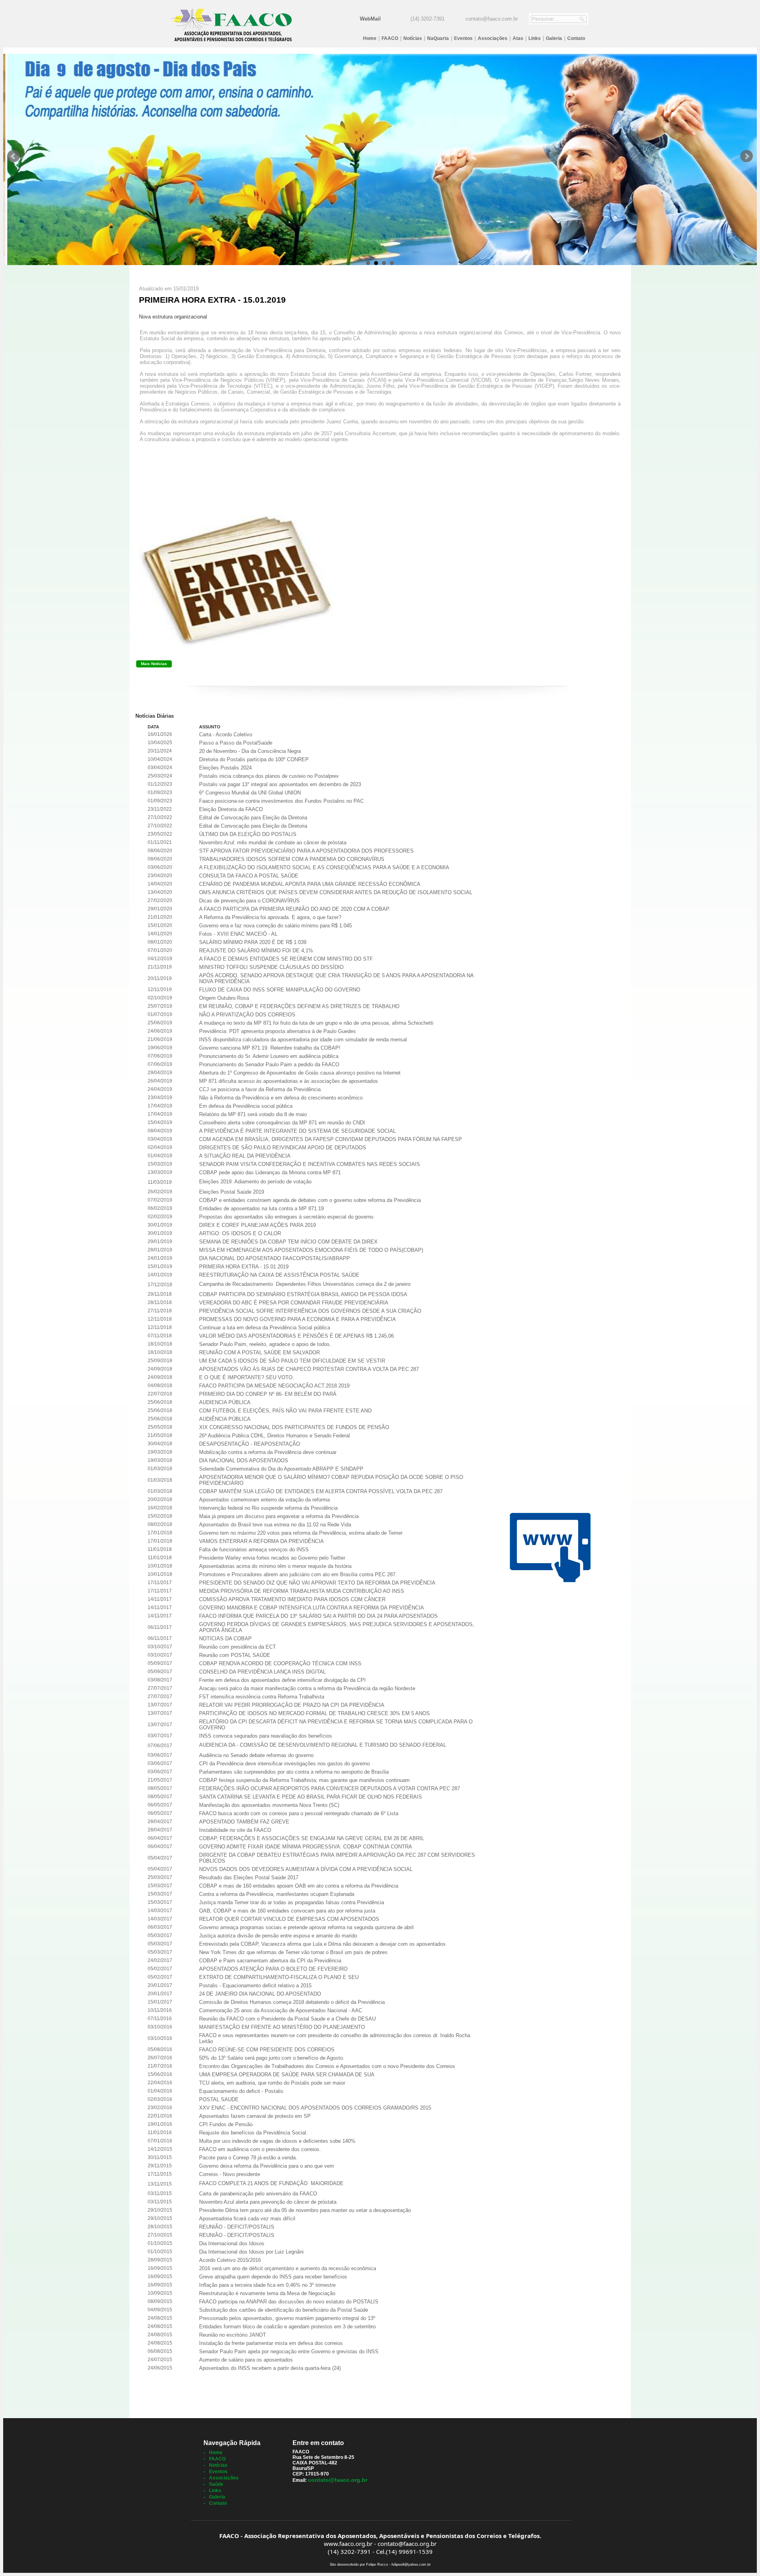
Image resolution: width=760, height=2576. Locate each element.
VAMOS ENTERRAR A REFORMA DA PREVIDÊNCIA (261, 1541)
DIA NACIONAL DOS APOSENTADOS (244, 1460)
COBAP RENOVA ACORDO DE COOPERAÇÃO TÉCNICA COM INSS (280, 1663)
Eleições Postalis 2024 (225, 768)
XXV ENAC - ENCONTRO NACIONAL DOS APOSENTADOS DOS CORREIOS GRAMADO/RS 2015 (315, 2108)
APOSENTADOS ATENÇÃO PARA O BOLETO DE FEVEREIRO (273, 1969)
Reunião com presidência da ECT (237, 1647)
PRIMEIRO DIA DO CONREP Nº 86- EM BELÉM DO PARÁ (268, 1394)
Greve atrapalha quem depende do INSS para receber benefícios (273, 2277)
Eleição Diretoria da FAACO (231, 809)
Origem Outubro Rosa (224, 998)
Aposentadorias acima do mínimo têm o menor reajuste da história (275, 1566)
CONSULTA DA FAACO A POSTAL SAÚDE (249, 876)
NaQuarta (438, 38)
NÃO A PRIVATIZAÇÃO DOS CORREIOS (247, 1015)
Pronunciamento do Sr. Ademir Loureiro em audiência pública (269, 1056)
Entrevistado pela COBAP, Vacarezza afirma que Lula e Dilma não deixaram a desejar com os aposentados (322, 1944)
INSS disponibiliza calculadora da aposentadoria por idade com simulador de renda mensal (303, 1040)
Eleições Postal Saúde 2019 (232, 1192)
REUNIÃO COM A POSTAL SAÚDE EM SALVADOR (259, 1352)
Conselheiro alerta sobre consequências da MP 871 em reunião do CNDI (282, 1123)
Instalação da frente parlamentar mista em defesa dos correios (271, 2343)
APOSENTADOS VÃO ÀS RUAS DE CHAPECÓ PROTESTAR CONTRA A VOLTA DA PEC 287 (309, 1369)
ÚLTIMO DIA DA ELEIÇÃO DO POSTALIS (248, 834)
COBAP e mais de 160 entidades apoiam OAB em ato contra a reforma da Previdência (299, 1886)
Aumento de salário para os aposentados (246, 2360)
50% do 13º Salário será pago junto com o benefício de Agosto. (272, 2058)
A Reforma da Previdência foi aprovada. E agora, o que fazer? (270, 917)
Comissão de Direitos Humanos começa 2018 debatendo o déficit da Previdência (292, 2002)
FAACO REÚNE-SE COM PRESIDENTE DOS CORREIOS (267, 2050)
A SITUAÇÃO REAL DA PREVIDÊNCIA (245, 1156)
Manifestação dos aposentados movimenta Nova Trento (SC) (269, 1805)
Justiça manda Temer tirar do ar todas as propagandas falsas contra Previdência (292, 1902)
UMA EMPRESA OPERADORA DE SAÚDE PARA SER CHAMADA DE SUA (287, 2075)
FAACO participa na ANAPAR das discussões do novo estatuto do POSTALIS (289, 2302)
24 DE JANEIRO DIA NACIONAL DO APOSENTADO (260, 1994)
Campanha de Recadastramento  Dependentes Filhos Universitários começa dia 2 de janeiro (305, 1284)
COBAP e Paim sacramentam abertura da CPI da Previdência (270, 1961)
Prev (13, 156)
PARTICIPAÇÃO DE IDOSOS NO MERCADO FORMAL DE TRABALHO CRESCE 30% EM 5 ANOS (314, 1713)
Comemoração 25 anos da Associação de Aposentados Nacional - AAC (281, 2010)
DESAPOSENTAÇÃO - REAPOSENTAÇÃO (250, 1444)
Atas (518, 38)
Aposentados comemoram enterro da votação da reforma (264, 1500)
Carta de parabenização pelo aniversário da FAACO (258, 2194)
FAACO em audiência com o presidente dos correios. (260, 2149)
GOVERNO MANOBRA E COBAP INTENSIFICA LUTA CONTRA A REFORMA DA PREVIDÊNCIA (312, 1608)
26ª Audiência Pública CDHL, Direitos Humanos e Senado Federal (275, 1436)
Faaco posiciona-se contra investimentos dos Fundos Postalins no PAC (281, 801)
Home (370, 38)
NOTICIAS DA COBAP (225, 1639)
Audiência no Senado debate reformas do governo (256, 1755)
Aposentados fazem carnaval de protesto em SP (255, 2116)
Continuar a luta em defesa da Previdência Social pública (265, 1328)
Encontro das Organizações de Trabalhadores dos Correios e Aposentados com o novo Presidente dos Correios (327, 2066)
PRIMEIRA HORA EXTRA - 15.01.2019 (244, 1267)
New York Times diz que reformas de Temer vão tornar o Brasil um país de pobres (293, 1952)
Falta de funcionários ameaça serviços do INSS (254, 1550)
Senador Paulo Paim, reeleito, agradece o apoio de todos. (265, 1344)
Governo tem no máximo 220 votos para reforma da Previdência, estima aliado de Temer (301, 1533)
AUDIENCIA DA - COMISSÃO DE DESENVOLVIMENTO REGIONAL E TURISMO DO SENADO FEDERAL (323, 1745)
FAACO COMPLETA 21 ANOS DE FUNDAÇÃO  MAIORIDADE (271, 2183)
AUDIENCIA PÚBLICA (225, 1402)
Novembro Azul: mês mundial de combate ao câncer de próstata (273, 843)
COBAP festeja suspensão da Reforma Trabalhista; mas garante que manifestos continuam (304, 1780)
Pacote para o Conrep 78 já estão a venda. (248, 2158)
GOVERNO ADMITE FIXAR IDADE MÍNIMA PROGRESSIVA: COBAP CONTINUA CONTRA (306, 1847)
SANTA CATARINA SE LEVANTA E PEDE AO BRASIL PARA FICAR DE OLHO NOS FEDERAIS (311, 1797)
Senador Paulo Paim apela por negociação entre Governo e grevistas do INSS (289, 2351)
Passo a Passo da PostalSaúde (236, 743)
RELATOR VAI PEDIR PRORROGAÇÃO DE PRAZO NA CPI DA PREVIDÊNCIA (292, 1705)
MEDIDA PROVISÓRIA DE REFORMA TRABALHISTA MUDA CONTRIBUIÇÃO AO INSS (302, 1591)
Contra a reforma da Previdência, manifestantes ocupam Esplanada (277, 1894)
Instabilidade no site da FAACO (235, 1830)
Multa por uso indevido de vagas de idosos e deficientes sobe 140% (277, 2141)
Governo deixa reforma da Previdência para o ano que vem (267, 2166)
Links (535, 38)
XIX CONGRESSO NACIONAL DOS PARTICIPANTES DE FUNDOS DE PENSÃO (294, 1427)
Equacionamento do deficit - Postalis (241, 2091)
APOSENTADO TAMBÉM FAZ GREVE (244, 1822)
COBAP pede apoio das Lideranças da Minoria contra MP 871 (270, 1172)
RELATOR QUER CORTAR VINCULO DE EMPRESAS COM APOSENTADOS (289, 1919)
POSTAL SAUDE (219, 2099)
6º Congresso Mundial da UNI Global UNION (250, 793)
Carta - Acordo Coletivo (226, 735)
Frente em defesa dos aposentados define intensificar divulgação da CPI (282, 1680)
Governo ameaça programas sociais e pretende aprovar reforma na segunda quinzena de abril (306, 1927)
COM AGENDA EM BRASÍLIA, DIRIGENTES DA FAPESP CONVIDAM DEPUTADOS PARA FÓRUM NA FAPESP (331, 1139)
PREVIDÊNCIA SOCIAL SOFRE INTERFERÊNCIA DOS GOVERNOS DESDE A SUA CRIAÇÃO (310, 1311)
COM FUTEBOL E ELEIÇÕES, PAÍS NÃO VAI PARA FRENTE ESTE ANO (285, 1411)
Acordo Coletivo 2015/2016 (230, 2260)
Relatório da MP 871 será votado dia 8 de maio (253, 1114)
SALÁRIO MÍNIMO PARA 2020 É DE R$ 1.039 (253, 942)
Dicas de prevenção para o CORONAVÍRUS (249, 901)
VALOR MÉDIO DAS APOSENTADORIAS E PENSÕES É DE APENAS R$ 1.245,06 (296, 1336)
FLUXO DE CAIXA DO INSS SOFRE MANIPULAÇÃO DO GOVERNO (280, 990)
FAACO (390, 38)
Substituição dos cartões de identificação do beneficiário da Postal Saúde (284, 2310)
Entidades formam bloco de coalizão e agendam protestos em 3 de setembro (287, 2327)
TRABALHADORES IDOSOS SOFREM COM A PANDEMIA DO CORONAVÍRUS (292, 859)
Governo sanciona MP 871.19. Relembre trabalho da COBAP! (270, 1048)
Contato (576, 38)
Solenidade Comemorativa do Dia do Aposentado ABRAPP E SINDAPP (281, 1469)
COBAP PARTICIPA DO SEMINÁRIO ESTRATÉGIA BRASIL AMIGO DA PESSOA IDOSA (303, 1294)
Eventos (463, 38)
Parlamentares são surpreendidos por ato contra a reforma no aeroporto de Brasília (294, 1772)
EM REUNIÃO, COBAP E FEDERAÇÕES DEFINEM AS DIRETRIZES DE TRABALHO (299, 1006)
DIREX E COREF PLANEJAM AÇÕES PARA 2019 (257, 1225)
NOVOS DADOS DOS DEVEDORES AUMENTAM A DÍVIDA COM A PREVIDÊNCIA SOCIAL (306, 1869)
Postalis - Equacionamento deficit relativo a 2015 (255, 1986)
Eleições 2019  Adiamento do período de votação (255, 1182)
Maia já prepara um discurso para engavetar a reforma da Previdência (279, 1516)
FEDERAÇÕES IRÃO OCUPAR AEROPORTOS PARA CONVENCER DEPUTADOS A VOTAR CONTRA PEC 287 (330, 1788)
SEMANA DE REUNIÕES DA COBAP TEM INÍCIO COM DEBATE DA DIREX (288, 1242)
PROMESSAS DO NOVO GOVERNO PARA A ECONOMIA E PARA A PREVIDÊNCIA (297, 1319)
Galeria (554, 38)
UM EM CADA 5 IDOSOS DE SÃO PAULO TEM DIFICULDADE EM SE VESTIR (292, 1361)
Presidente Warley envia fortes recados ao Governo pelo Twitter (272, 1558)
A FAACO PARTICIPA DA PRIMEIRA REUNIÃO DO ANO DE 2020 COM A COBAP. (295, 909)
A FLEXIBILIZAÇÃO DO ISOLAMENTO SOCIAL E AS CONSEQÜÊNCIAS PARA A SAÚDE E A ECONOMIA (324, 867)
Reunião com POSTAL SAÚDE (235, 1655)
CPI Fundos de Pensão (226, 2124)
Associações (493, 38)
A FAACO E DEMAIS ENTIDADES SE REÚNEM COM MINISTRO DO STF (286, 959)
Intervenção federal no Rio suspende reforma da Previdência (268, 1508)
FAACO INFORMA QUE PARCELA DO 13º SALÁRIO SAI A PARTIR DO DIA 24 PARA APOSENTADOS (318, 1616)
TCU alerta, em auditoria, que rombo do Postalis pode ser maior (272, 2083)
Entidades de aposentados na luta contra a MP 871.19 (261, 1208)
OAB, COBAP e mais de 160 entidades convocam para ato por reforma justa (287, 1911)
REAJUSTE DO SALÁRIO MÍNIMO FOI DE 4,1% (256, 951)
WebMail (370, 19)
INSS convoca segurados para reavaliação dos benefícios (266, 1736)
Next (747, 156)
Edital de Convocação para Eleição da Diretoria (253, 818)
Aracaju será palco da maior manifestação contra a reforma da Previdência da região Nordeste (307, 1688)
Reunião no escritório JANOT (233, 2335)
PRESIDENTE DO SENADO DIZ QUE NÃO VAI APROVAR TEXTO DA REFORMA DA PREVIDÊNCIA (317, 1583)
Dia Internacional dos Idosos (232, 2243)
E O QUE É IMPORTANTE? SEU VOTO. (247, 1377)
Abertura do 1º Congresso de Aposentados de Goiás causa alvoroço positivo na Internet (300, 1073)
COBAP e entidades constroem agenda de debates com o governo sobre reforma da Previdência (310, 1200)
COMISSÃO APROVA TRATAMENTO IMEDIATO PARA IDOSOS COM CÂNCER (292, 1599)
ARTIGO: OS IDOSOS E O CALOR (240, 1233)
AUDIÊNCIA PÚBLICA (225, 1419)
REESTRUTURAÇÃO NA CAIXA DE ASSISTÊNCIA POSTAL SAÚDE (279, 1275)
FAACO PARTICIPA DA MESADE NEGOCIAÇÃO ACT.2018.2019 (274, 1386)
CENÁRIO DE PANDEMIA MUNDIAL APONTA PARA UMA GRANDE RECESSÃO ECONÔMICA (310, 884)
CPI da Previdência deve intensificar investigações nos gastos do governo (284, 1764)
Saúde (216, 2484)
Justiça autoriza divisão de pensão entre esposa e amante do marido (278, 1936)
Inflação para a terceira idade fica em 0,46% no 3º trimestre (267, 2285)
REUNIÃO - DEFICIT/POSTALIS (237, 2227)
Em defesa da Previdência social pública (246, 1106)
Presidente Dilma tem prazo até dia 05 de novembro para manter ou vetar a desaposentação (305, 2210)
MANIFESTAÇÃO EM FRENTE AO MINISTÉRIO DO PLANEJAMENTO (282, 2027)
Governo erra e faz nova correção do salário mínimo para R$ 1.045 (275, 926)
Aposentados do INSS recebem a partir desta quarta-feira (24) (270, 2368)
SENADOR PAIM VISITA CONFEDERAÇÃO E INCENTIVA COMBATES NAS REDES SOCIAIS (310, 1164)
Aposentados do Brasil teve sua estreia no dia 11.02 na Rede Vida (275, 1525)
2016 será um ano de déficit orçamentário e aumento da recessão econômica (288, 2268)
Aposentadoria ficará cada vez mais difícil (247, 2219)
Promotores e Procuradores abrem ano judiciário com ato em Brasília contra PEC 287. (298, 1574)
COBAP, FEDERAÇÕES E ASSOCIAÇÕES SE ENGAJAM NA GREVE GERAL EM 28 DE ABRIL (312, 1838)
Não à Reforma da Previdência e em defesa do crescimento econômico (281, 1098)
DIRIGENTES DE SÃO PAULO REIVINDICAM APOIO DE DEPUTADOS (283, 1148)
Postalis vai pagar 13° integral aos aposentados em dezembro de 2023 (280, 784)
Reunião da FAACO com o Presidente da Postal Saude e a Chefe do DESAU (287, 2019)
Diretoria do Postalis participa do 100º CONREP (254, 759)
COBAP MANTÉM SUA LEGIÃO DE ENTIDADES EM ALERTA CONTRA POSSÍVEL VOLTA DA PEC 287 (321, 1491)
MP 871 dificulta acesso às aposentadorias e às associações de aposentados (289, 1081)
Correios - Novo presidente (230, 2174)
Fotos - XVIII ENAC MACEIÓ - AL (238, 934)
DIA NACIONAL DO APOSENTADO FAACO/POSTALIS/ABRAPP (275, 1258)
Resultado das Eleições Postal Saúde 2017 (249, 1878)
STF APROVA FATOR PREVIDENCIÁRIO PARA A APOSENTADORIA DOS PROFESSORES (306, 851)
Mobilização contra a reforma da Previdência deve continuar (268, 1452)
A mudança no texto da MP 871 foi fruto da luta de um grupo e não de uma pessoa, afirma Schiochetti (316, 1023)
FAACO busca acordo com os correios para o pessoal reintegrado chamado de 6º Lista (299, 1813)
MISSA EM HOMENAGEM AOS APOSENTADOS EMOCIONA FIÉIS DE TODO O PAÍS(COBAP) (311, 1250)
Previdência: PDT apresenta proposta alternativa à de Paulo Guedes (277, 1031)
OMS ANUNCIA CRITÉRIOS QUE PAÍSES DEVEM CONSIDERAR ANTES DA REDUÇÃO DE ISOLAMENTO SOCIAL (336, 892)
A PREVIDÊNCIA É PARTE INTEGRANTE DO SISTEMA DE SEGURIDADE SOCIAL (297, 1131)
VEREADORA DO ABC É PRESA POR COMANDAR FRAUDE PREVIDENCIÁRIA (294, 1303)
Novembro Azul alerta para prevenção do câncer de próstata (268, 2202)
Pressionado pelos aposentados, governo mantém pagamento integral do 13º (287, 2318)
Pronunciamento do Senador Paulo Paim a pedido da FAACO (269, 1064)
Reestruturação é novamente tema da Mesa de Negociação (267, 2293)
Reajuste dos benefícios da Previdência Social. (253, 2133)
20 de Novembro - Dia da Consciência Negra (250, 751)
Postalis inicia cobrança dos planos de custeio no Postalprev (269, 776)
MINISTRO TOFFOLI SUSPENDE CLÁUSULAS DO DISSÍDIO (271, 967)
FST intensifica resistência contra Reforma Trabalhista (262, 1697)
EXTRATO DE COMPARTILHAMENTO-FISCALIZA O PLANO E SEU (279, 1977)
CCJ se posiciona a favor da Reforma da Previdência (260, 1089)
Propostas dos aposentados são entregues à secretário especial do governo (286, 1217)
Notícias (413, 38)
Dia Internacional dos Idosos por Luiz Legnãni (251, 2252)
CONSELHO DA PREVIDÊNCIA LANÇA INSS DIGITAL (262, 1672)
